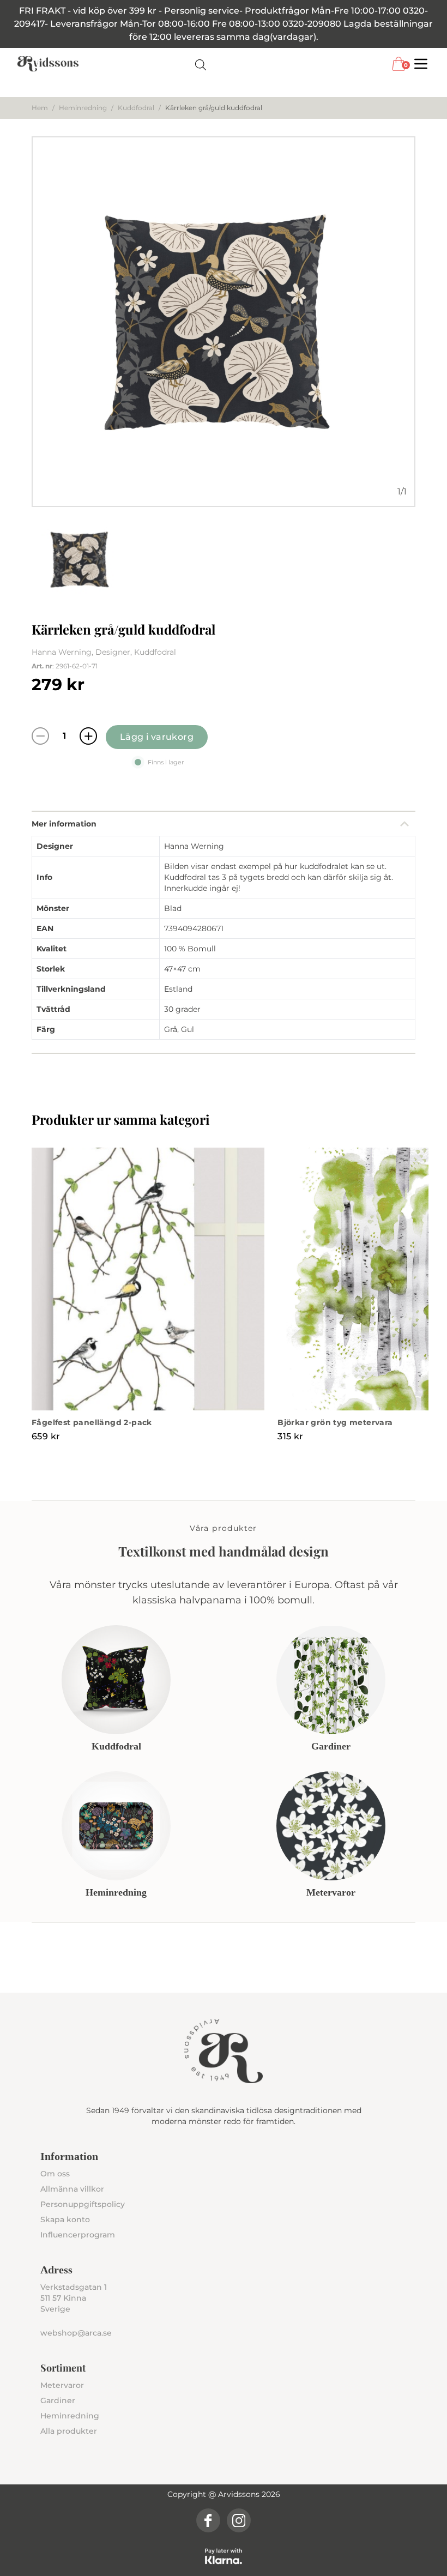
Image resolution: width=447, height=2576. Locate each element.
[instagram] (239, 2520)
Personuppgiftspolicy (83, 2204)
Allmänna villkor (72, 2189)
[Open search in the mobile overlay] (201, 64)
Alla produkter (69, 2431)
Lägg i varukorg (157, 737)
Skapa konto (65, 2219)
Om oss (55, 2174)
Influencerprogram (78, 2235)
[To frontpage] (48, 64)
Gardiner (58, 2400)
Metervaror (62, 2385)
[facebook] (208, 2520)
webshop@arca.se (76, 2333)
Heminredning (83, 108)
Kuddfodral (136, 108)
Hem (40, 108)
